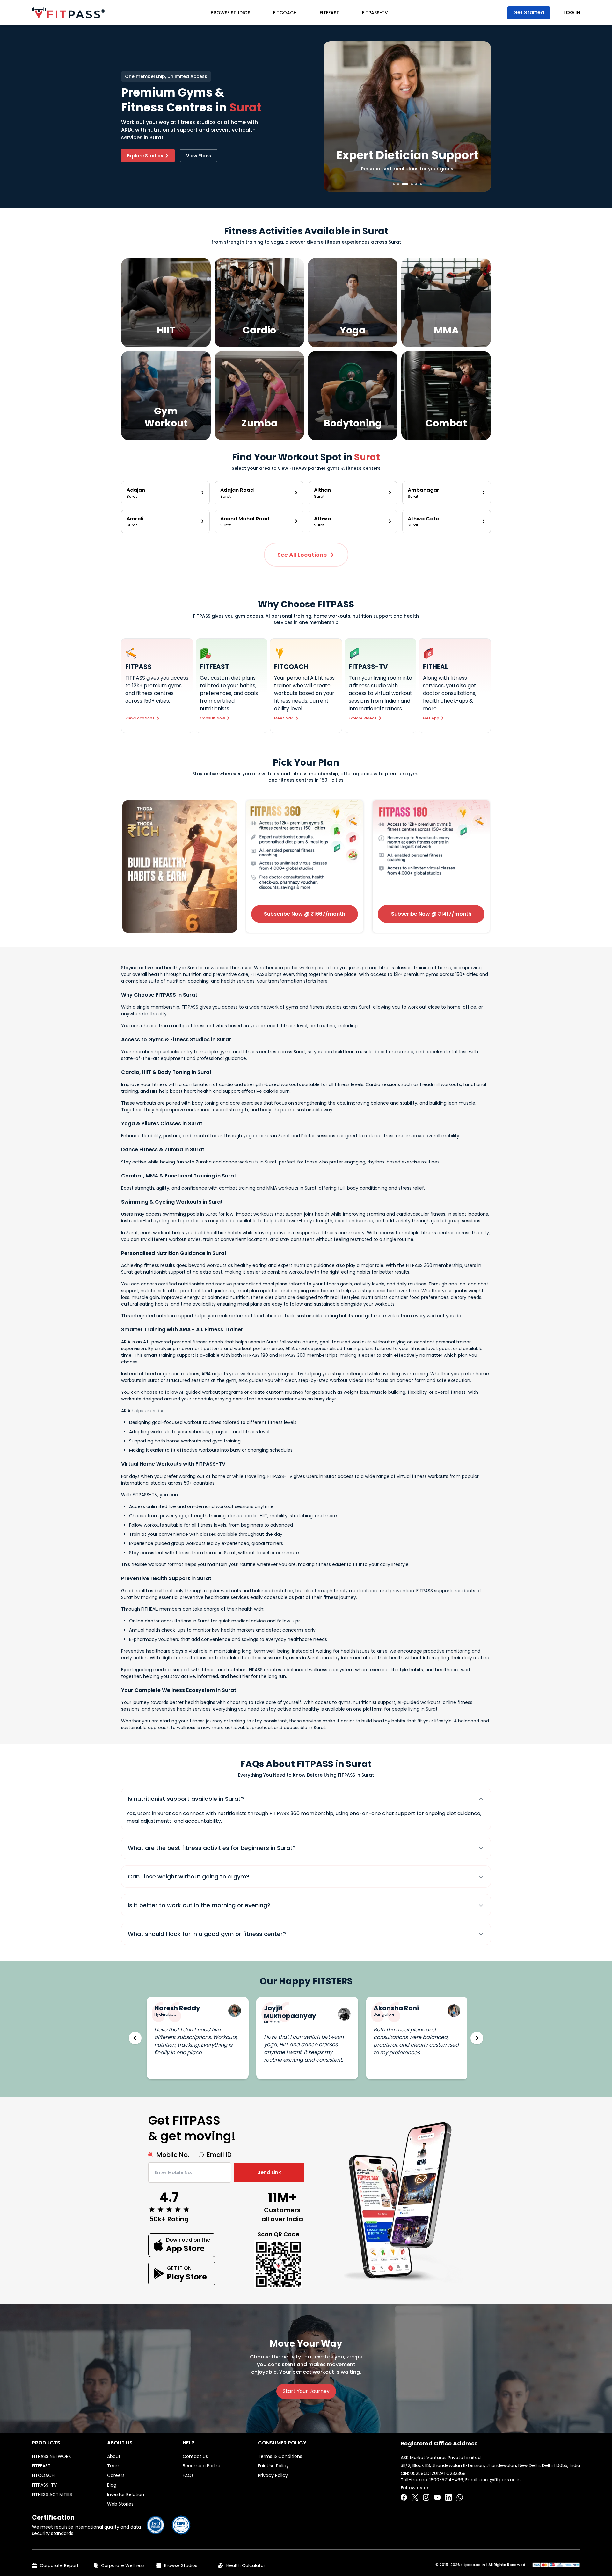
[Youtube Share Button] (437, 2497)
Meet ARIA (284, 718)
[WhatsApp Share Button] (460, 2497)
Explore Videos (363, 718)
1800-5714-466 (446, 2480)
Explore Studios (145, 156)
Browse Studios (230, 13)
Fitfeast (329, 13)
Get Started (529, 13)
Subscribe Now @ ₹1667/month (305, 914)
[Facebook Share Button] (404, 2497)
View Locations (140, 718)
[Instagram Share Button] (426, 2497)
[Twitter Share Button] (415, 2497)
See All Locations (302, 555)
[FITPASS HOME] (68, 13)
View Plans (199, 156)
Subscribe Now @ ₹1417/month (431, 914)
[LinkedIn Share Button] (448, 2497)
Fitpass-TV (375, 13)
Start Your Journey (306, 2391)
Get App (431, 718)
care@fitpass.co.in (500, 2480)
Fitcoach (285, 13)
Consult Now (212, 718)
